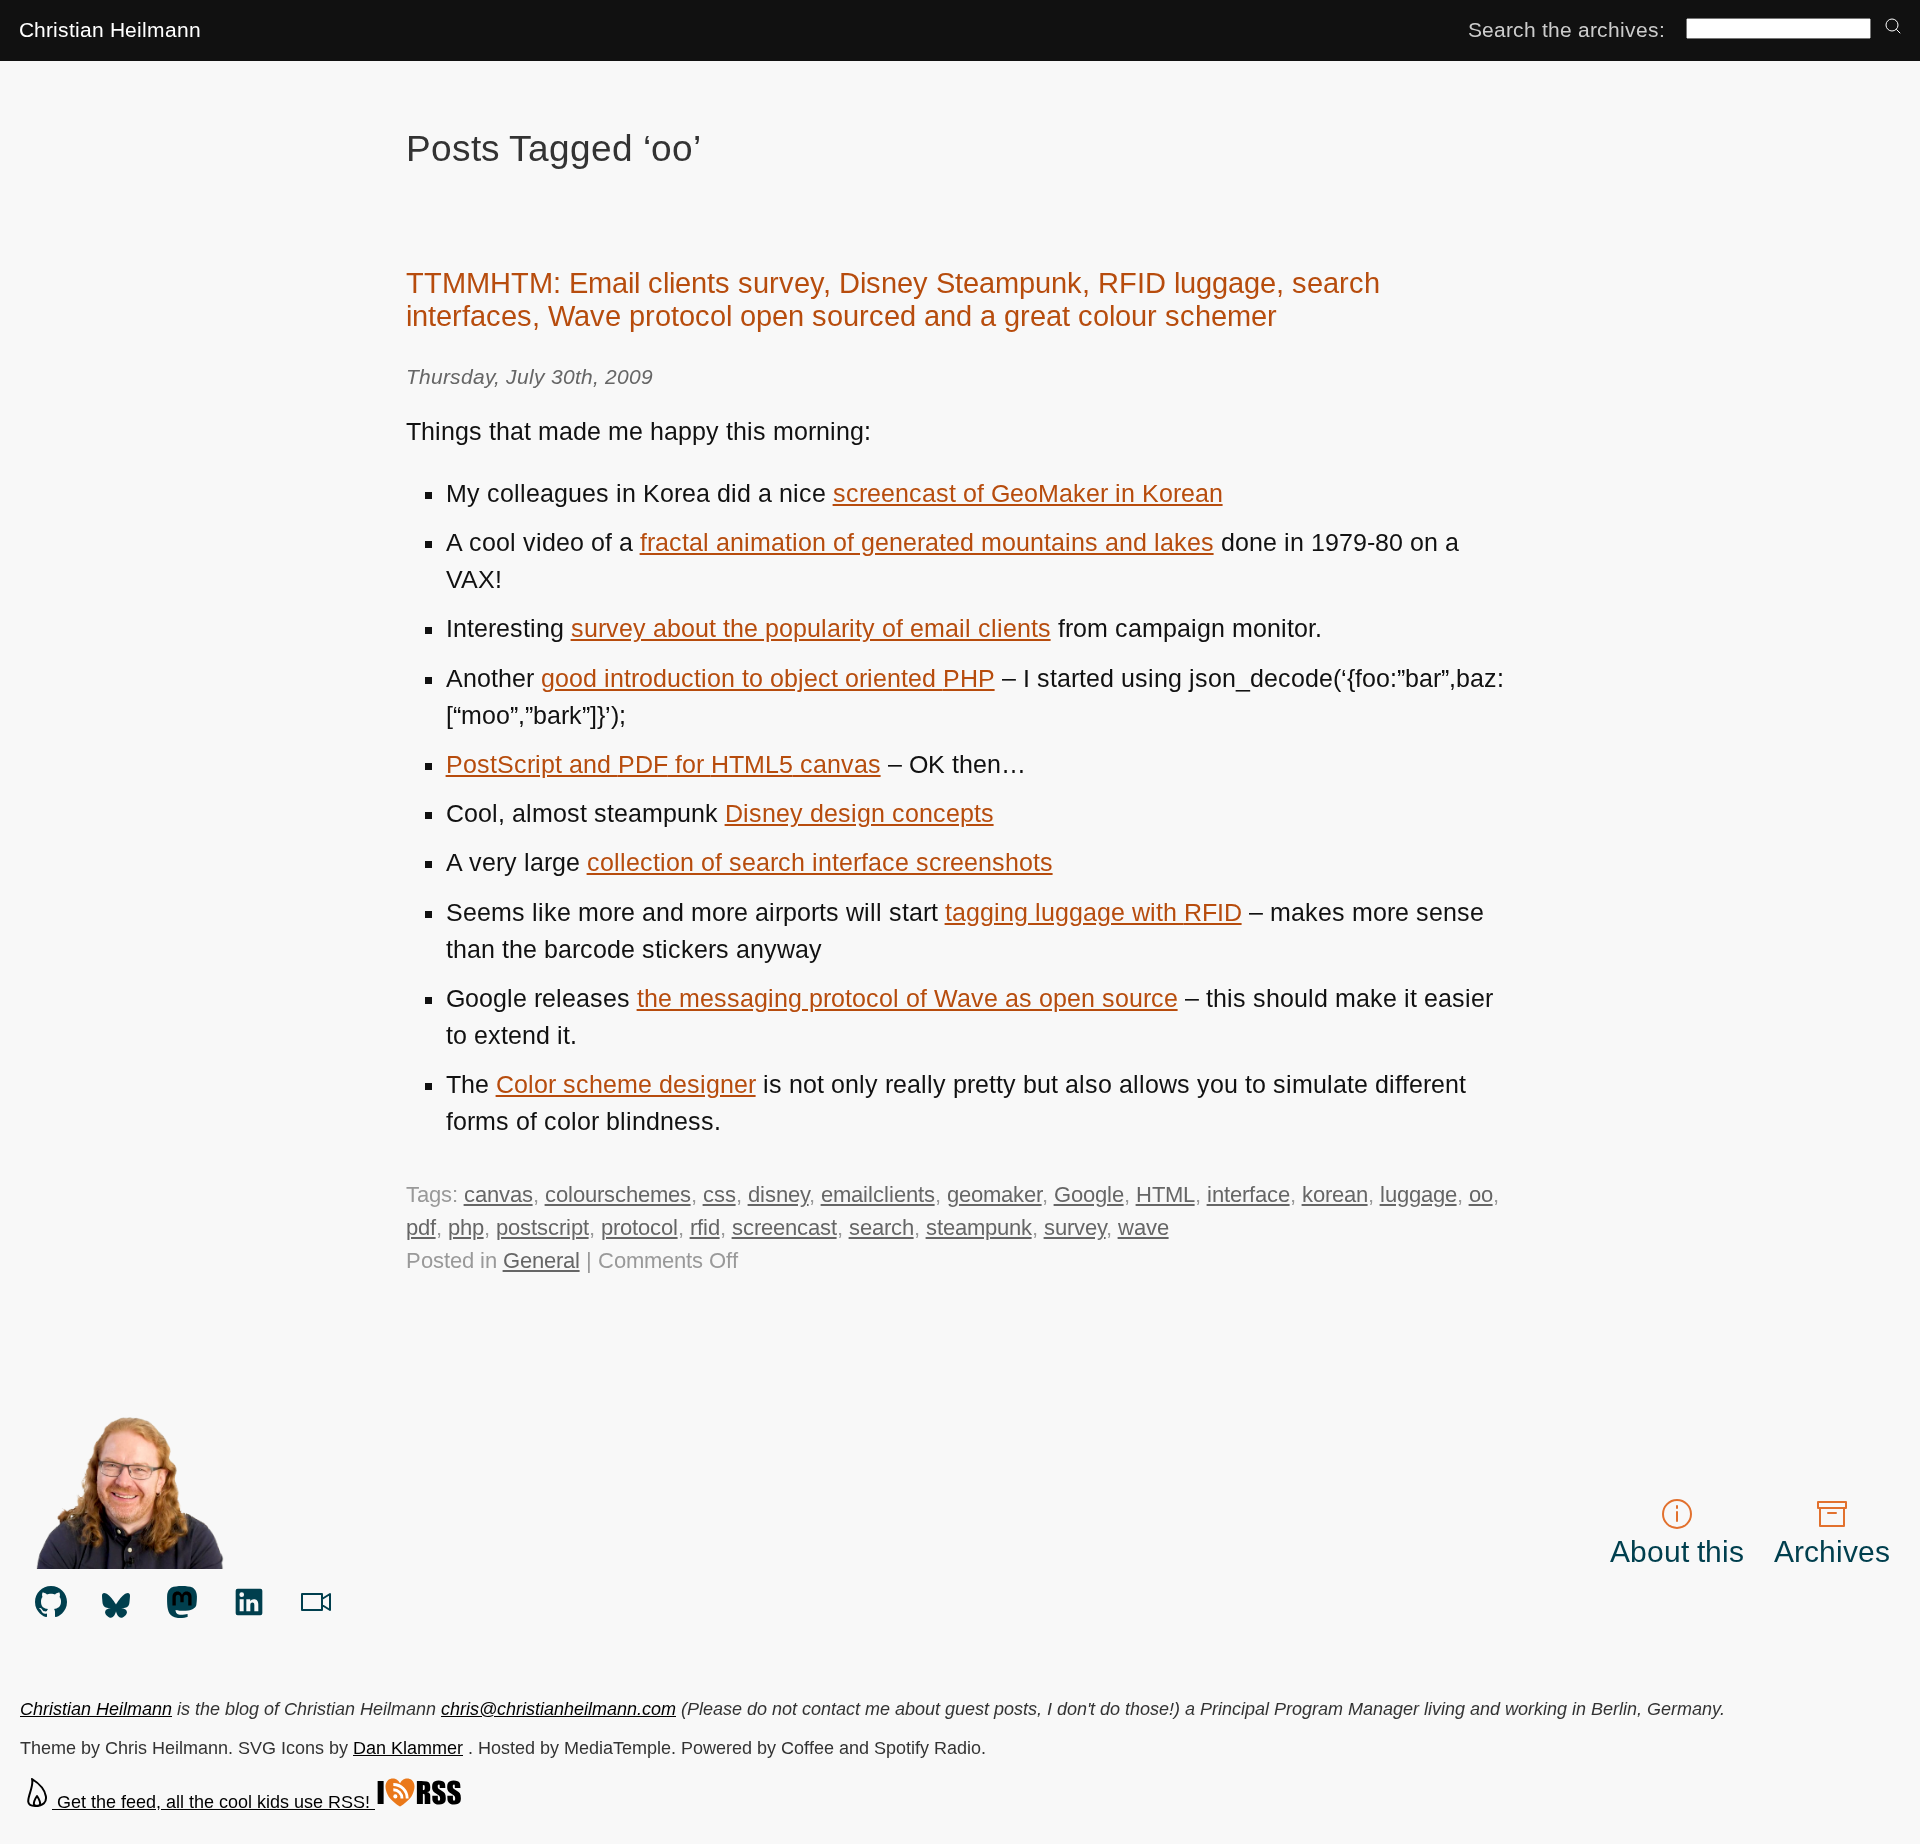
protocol (639, 1227)
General (541, 1260)
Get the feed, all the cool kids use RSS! (213, 1802)
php (466, 1227)
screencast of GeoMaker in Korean (1028, 493)
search (881, 1227)
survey (1075, 1227)
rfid (705, 1227)
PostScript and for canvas (663, 764)
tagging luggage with (1093, 912)
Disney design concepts (859, 813)
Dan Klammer (408, 1748)
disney (778, 1194)
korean (1335, 1194)
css (719, 1194)
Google (1089, 1194)
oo (1481, 1194)
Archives (1832, 1551)
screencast (784, 1227)
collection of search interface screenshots (820, 862)
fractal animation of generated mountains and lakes (927, 542)
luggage (1418, 1194)
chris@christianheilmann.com (558, 1709)
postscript (542, 1227)
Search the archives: (1566, 29)
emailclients (878, 1194)
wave (1143, 1227)
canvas (498, 1194)
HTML (1165, 1194)
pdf (421, 1227)
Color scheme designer (626, 1084)
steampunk (979, 1227)
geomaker (994, 1194)
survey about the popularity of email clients (811, 628)
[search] (1893, 27)
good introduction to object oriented (768, 678)
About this (1677, 1551)
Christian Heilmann (110, 29)
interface (1248, 1194)
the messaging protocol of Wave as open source (907, 998)
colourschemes (618, 1194)
